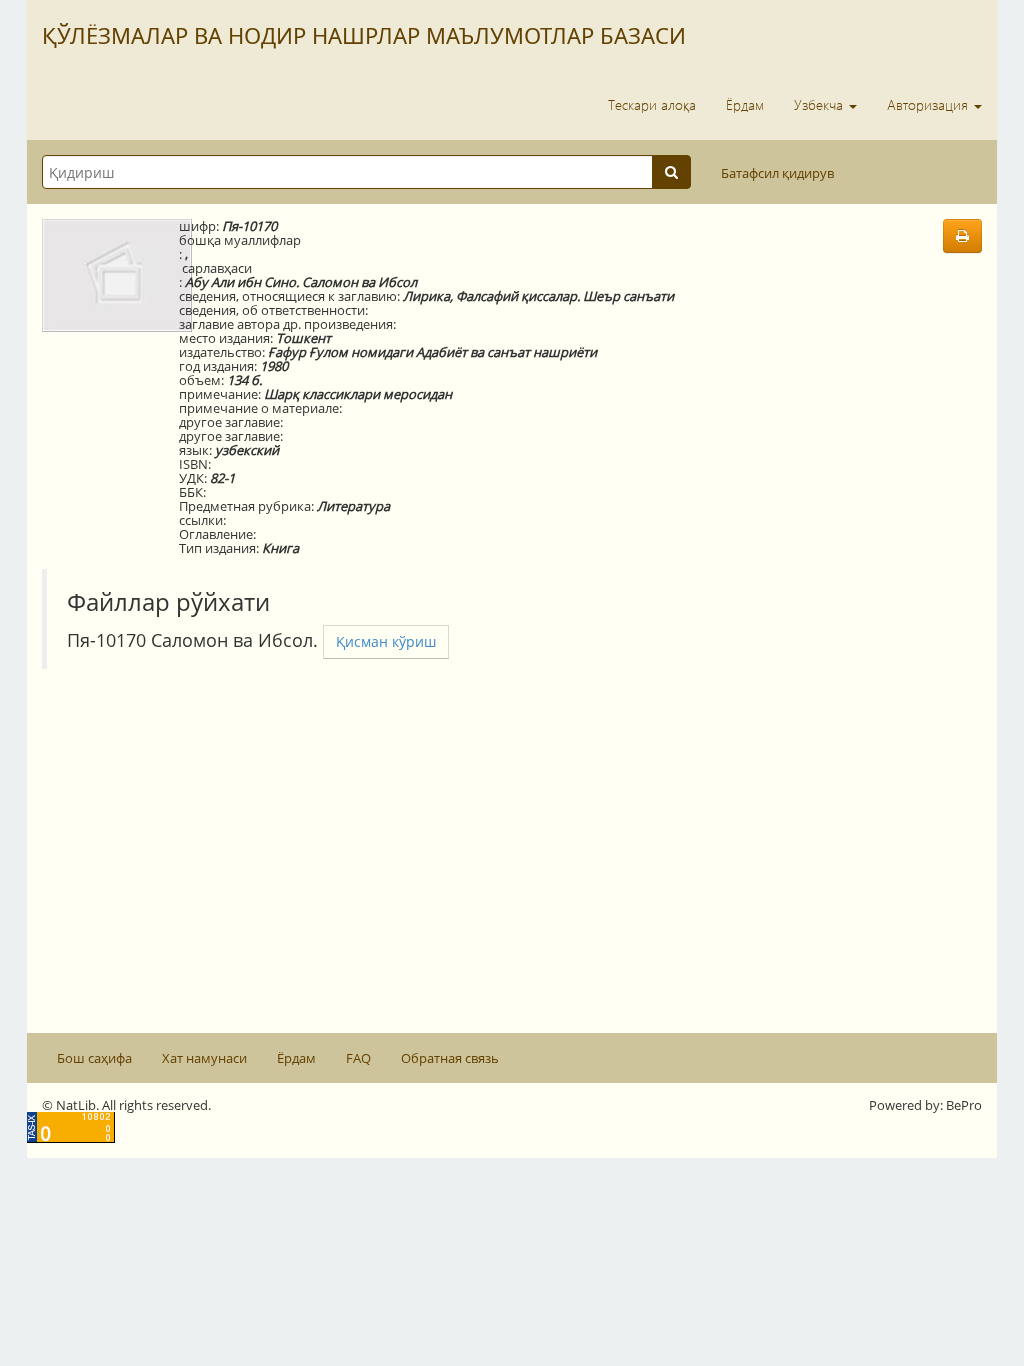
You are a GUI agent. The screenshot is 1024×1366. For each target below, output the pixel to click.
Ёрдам (745, 104)
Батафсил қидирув (777, 173)
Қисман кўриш (386, 641)
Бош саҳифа (94, 1058)
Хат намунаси (204, 1058)
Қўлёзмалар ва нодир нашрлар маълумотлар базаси (364, 35)
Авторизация (929, 104)
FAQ (358, 1058)
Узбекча (820, 104)
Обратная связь (450, 1058)
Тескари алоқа (652, 104)
